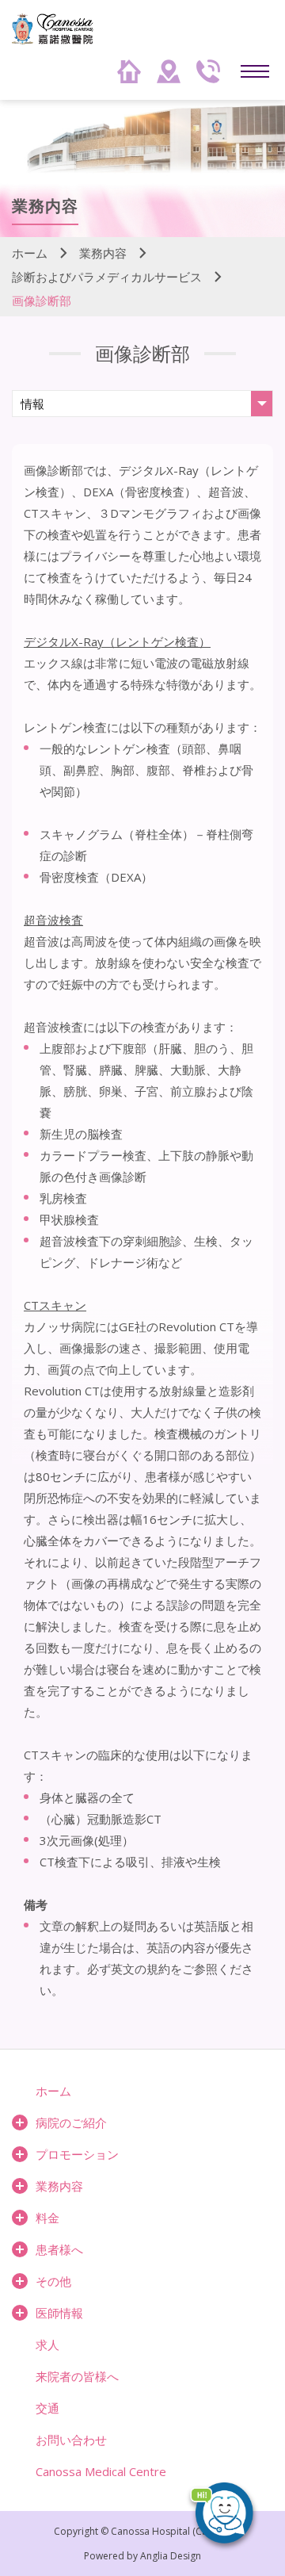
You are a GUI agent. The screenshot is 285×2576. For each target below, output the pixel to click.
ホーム (30, 253)
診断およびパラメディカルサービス (107, 277)
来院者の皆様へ (77, 2376)
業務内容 (103, 253)
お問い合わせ (71, 2440)
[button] (230, 2520)
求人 (47, 2344)
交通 (47, 2408)
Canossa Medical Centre (101, 2471)
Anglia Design (171, 2556)
